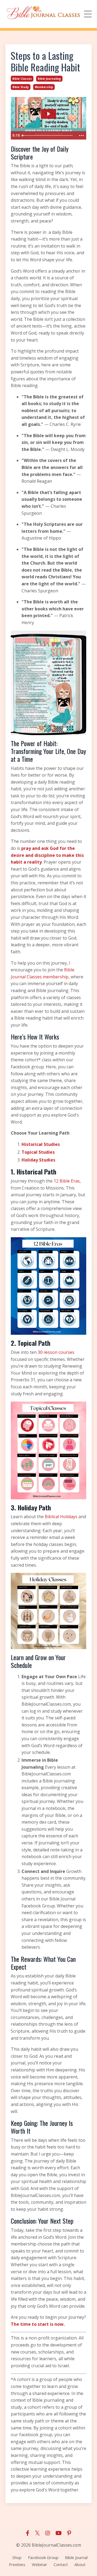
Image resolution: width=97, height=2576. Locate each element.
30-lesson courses (56, 1352)
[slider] (48, 135)
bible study (21, 87)
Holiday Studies (38, 1160)
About (80, 2564)
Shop (17, 2557)
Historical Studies (41, 1144)
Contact (61, 2564)
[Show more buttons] (81, 135)
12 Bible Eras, (67, 1181)
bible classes (22, 79)
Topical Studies (38, 1152)
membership (44, 87)
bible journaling (49, 79)
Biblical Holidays (61, 1517)
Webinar (39, 2564)
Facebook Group (43, 2557)
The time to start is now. (38, 2324)
